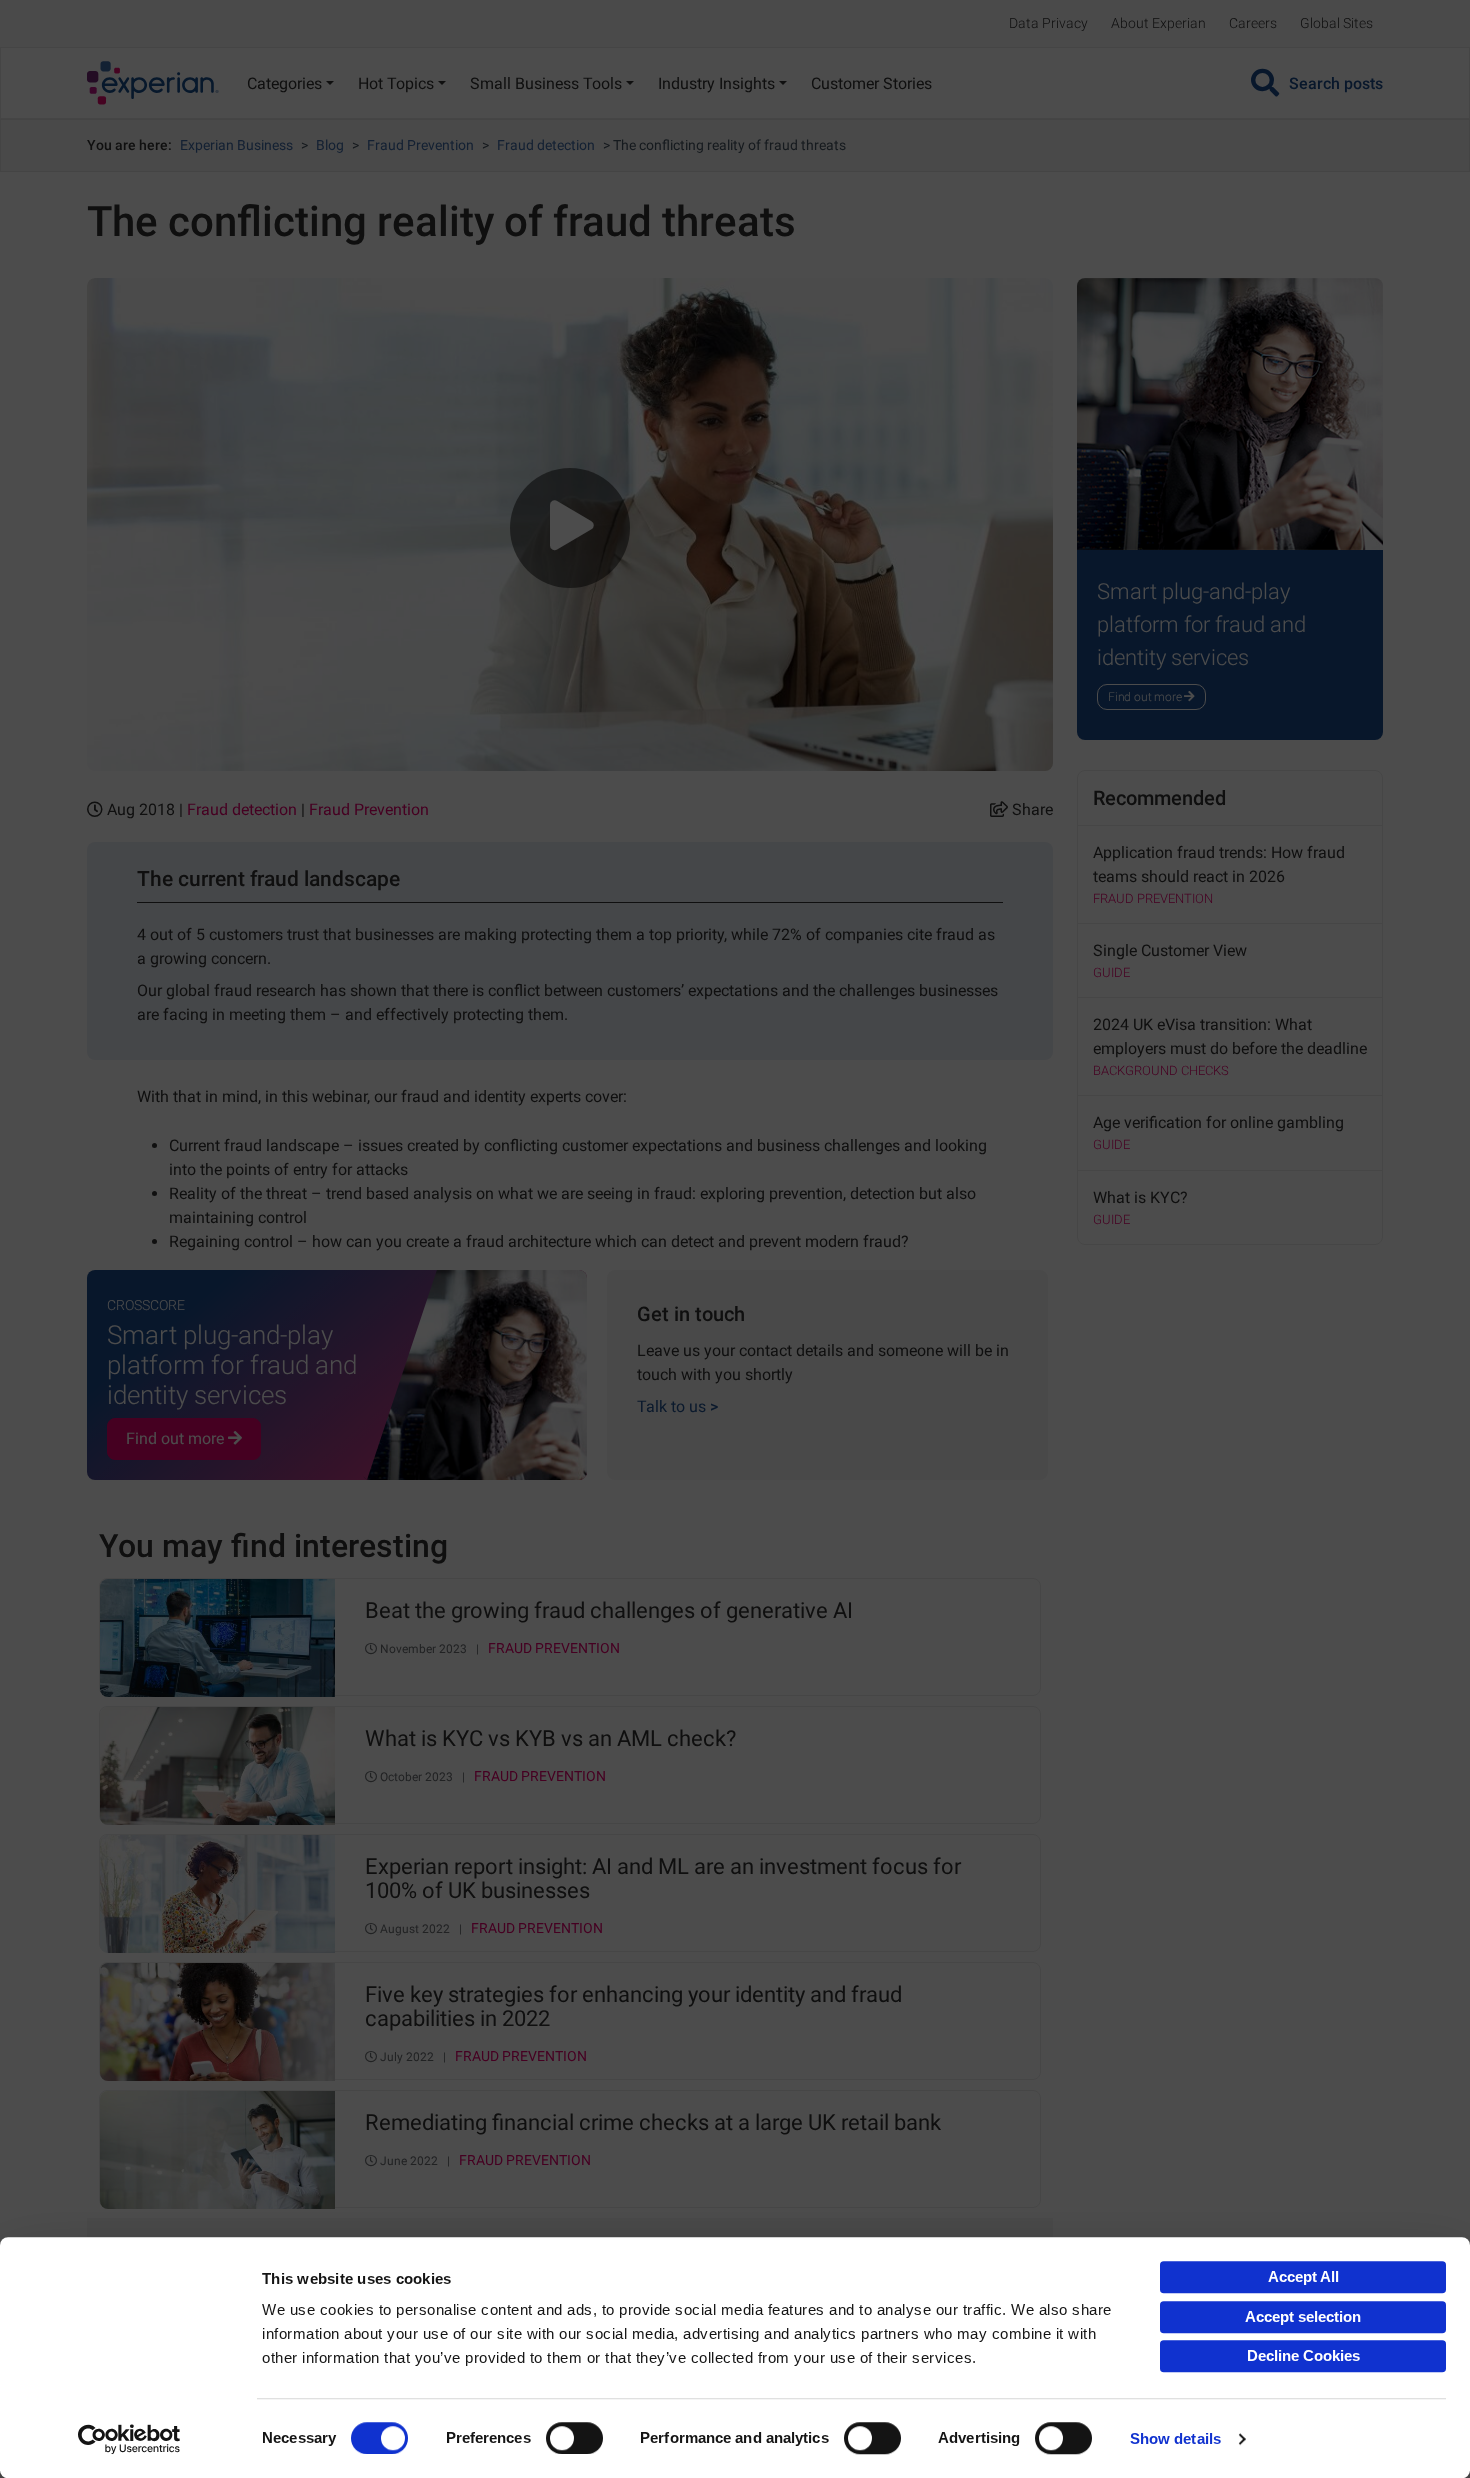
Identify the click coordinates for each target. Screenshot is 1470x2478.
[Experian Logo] (153, 83)
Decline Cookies (1303, 2355)
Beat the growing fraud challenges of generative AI (609, 1611)
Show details (1175, 2438)
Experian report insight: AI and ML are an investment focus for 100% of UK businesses (663, 1879)
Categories (284, 83)
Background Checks (1161, 1070)
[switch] (574, 2438)
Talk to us (677, 1406)
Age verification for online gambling (1218, 1122)
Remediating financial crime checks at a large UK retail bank (653, 2123)
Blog (330, 145)
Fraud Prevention (420, 145)
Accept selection (1303, 2316)
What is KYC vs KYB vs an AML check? (550, 1739)
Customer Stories (871, 83)
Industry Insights (716, 83)
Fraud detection (546, 145)
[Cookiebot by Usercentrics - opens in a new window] (129, 2439)
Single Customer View (1170, 950)
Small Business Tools (546, 83)
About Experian (1158, 23)
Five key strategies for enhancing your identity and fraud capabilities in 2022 (633, 2007)
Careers (1253, 23)
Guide (1111, 972)
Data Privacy (1048, 23)
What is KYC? (1140, 1197)
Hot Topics (396, 83)
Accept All (1303, 2276)
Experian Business (236, 145)
